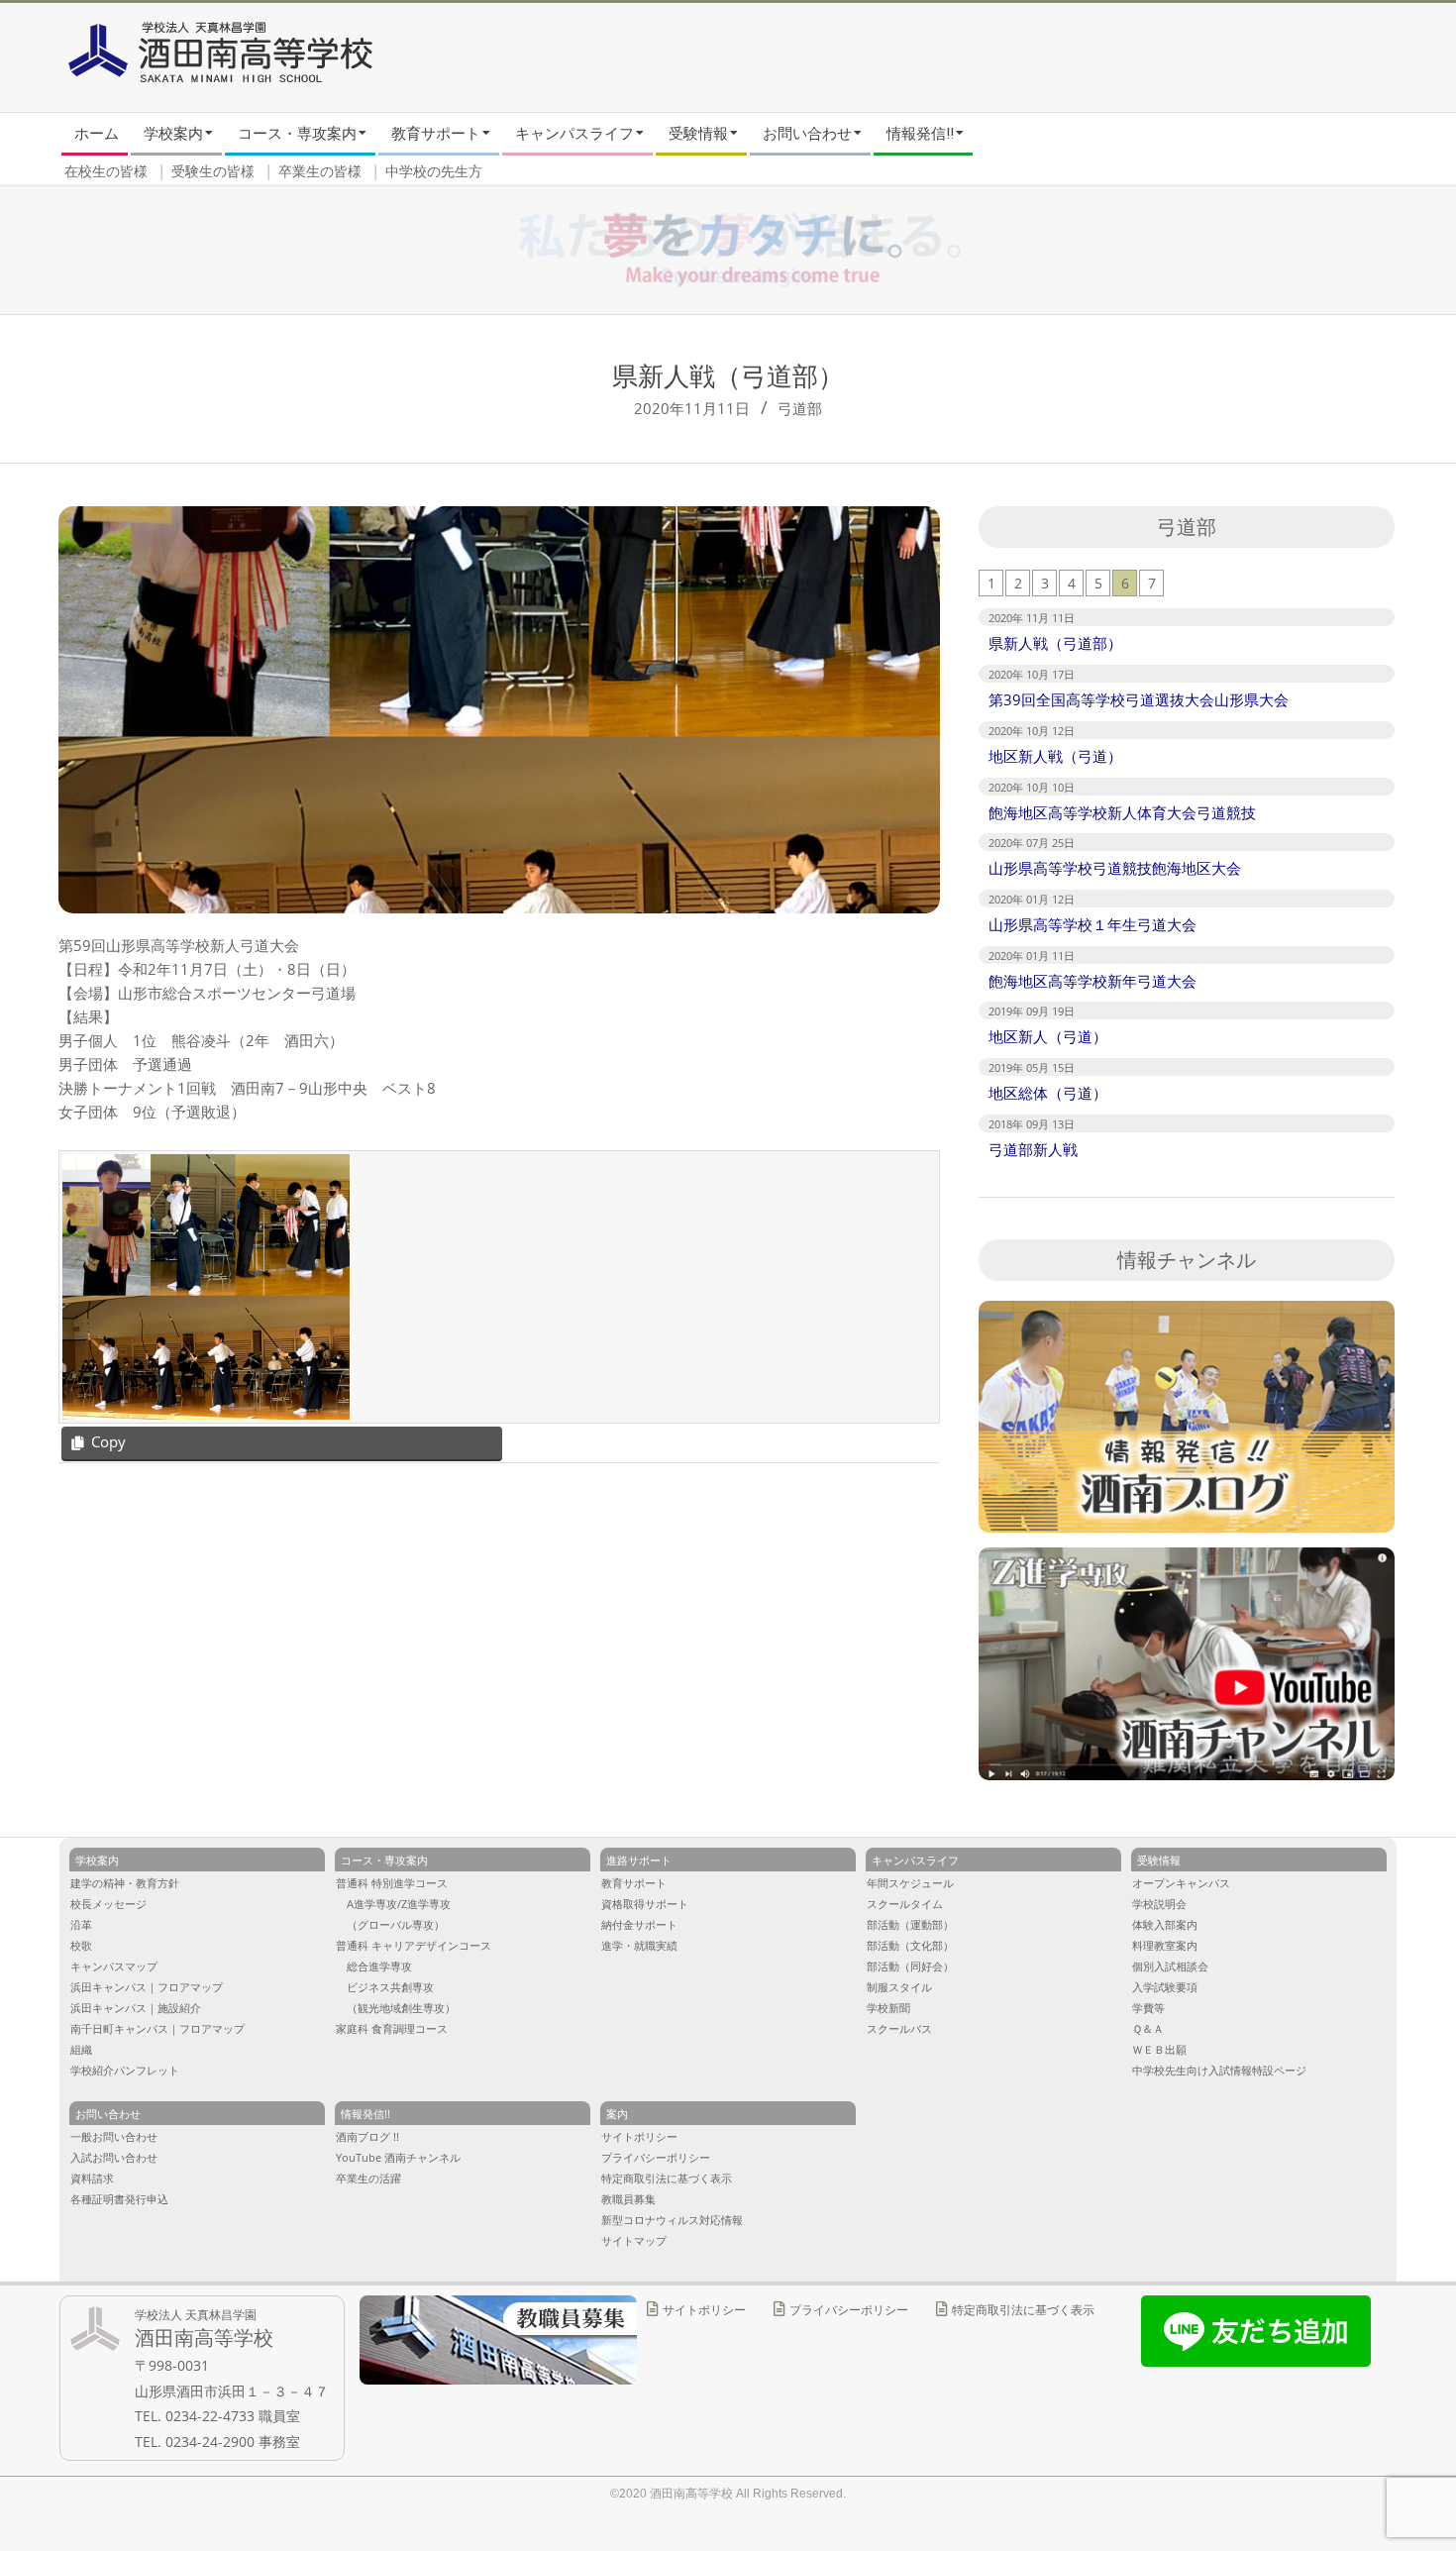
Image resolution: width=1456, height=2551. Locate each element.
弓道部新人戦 (1033, 1149)
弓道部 (800, 408)
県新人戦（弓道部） (1055, 643)
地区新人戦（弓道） (1055, 756)
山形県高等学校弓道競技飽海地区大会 (1115, 868)
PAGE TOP (1406, 2405)
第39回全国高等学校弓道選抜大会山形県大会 (1139, 699)
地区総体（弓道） (1048, 1093)
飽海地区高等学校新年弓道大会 (1092, 981)
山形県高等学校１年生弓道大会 (1092, 924)
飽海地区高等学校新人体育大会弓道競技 (1122, 812)
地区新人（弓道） (1048, 1036)
